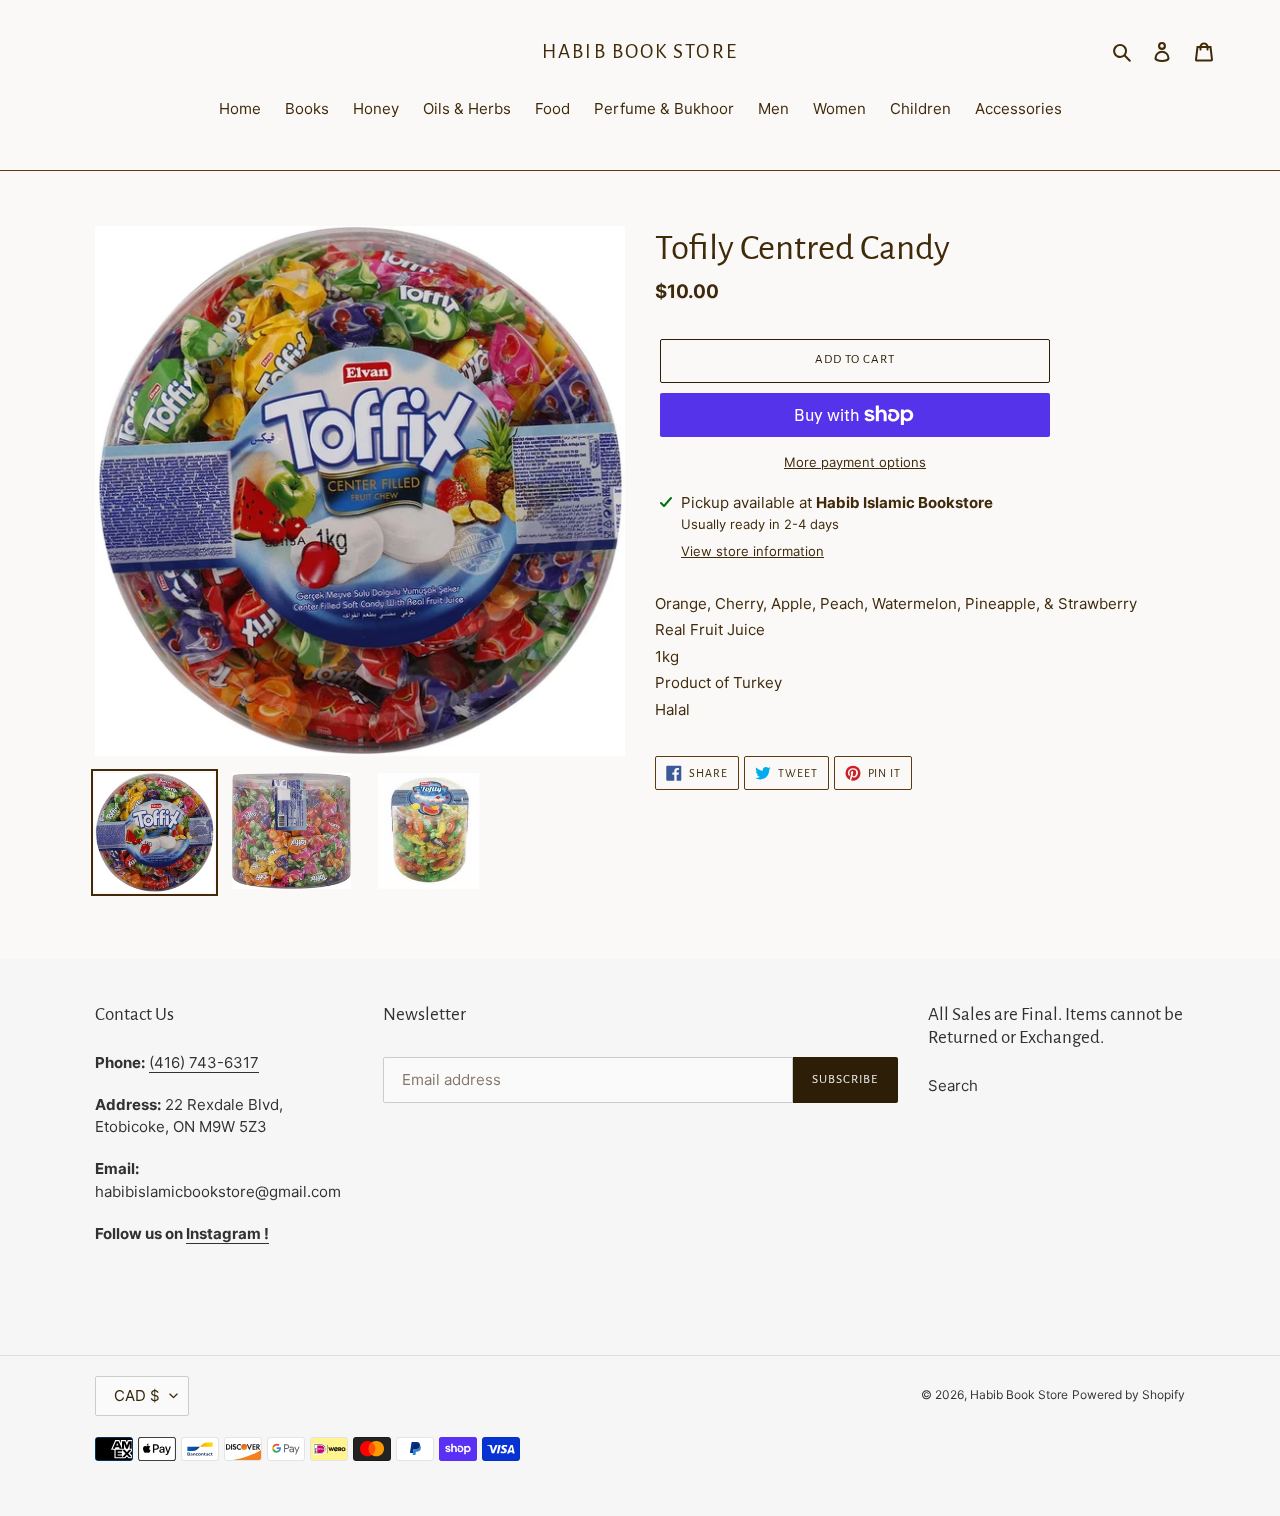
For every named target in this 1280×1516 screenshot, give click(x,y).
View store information (752, 551)
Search (953, 1085)
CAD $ (137, 1395)
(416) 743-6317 (204, 1062)
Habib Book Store (640, 51)
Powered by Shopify (1128, 1394)
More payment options (855, 462)
